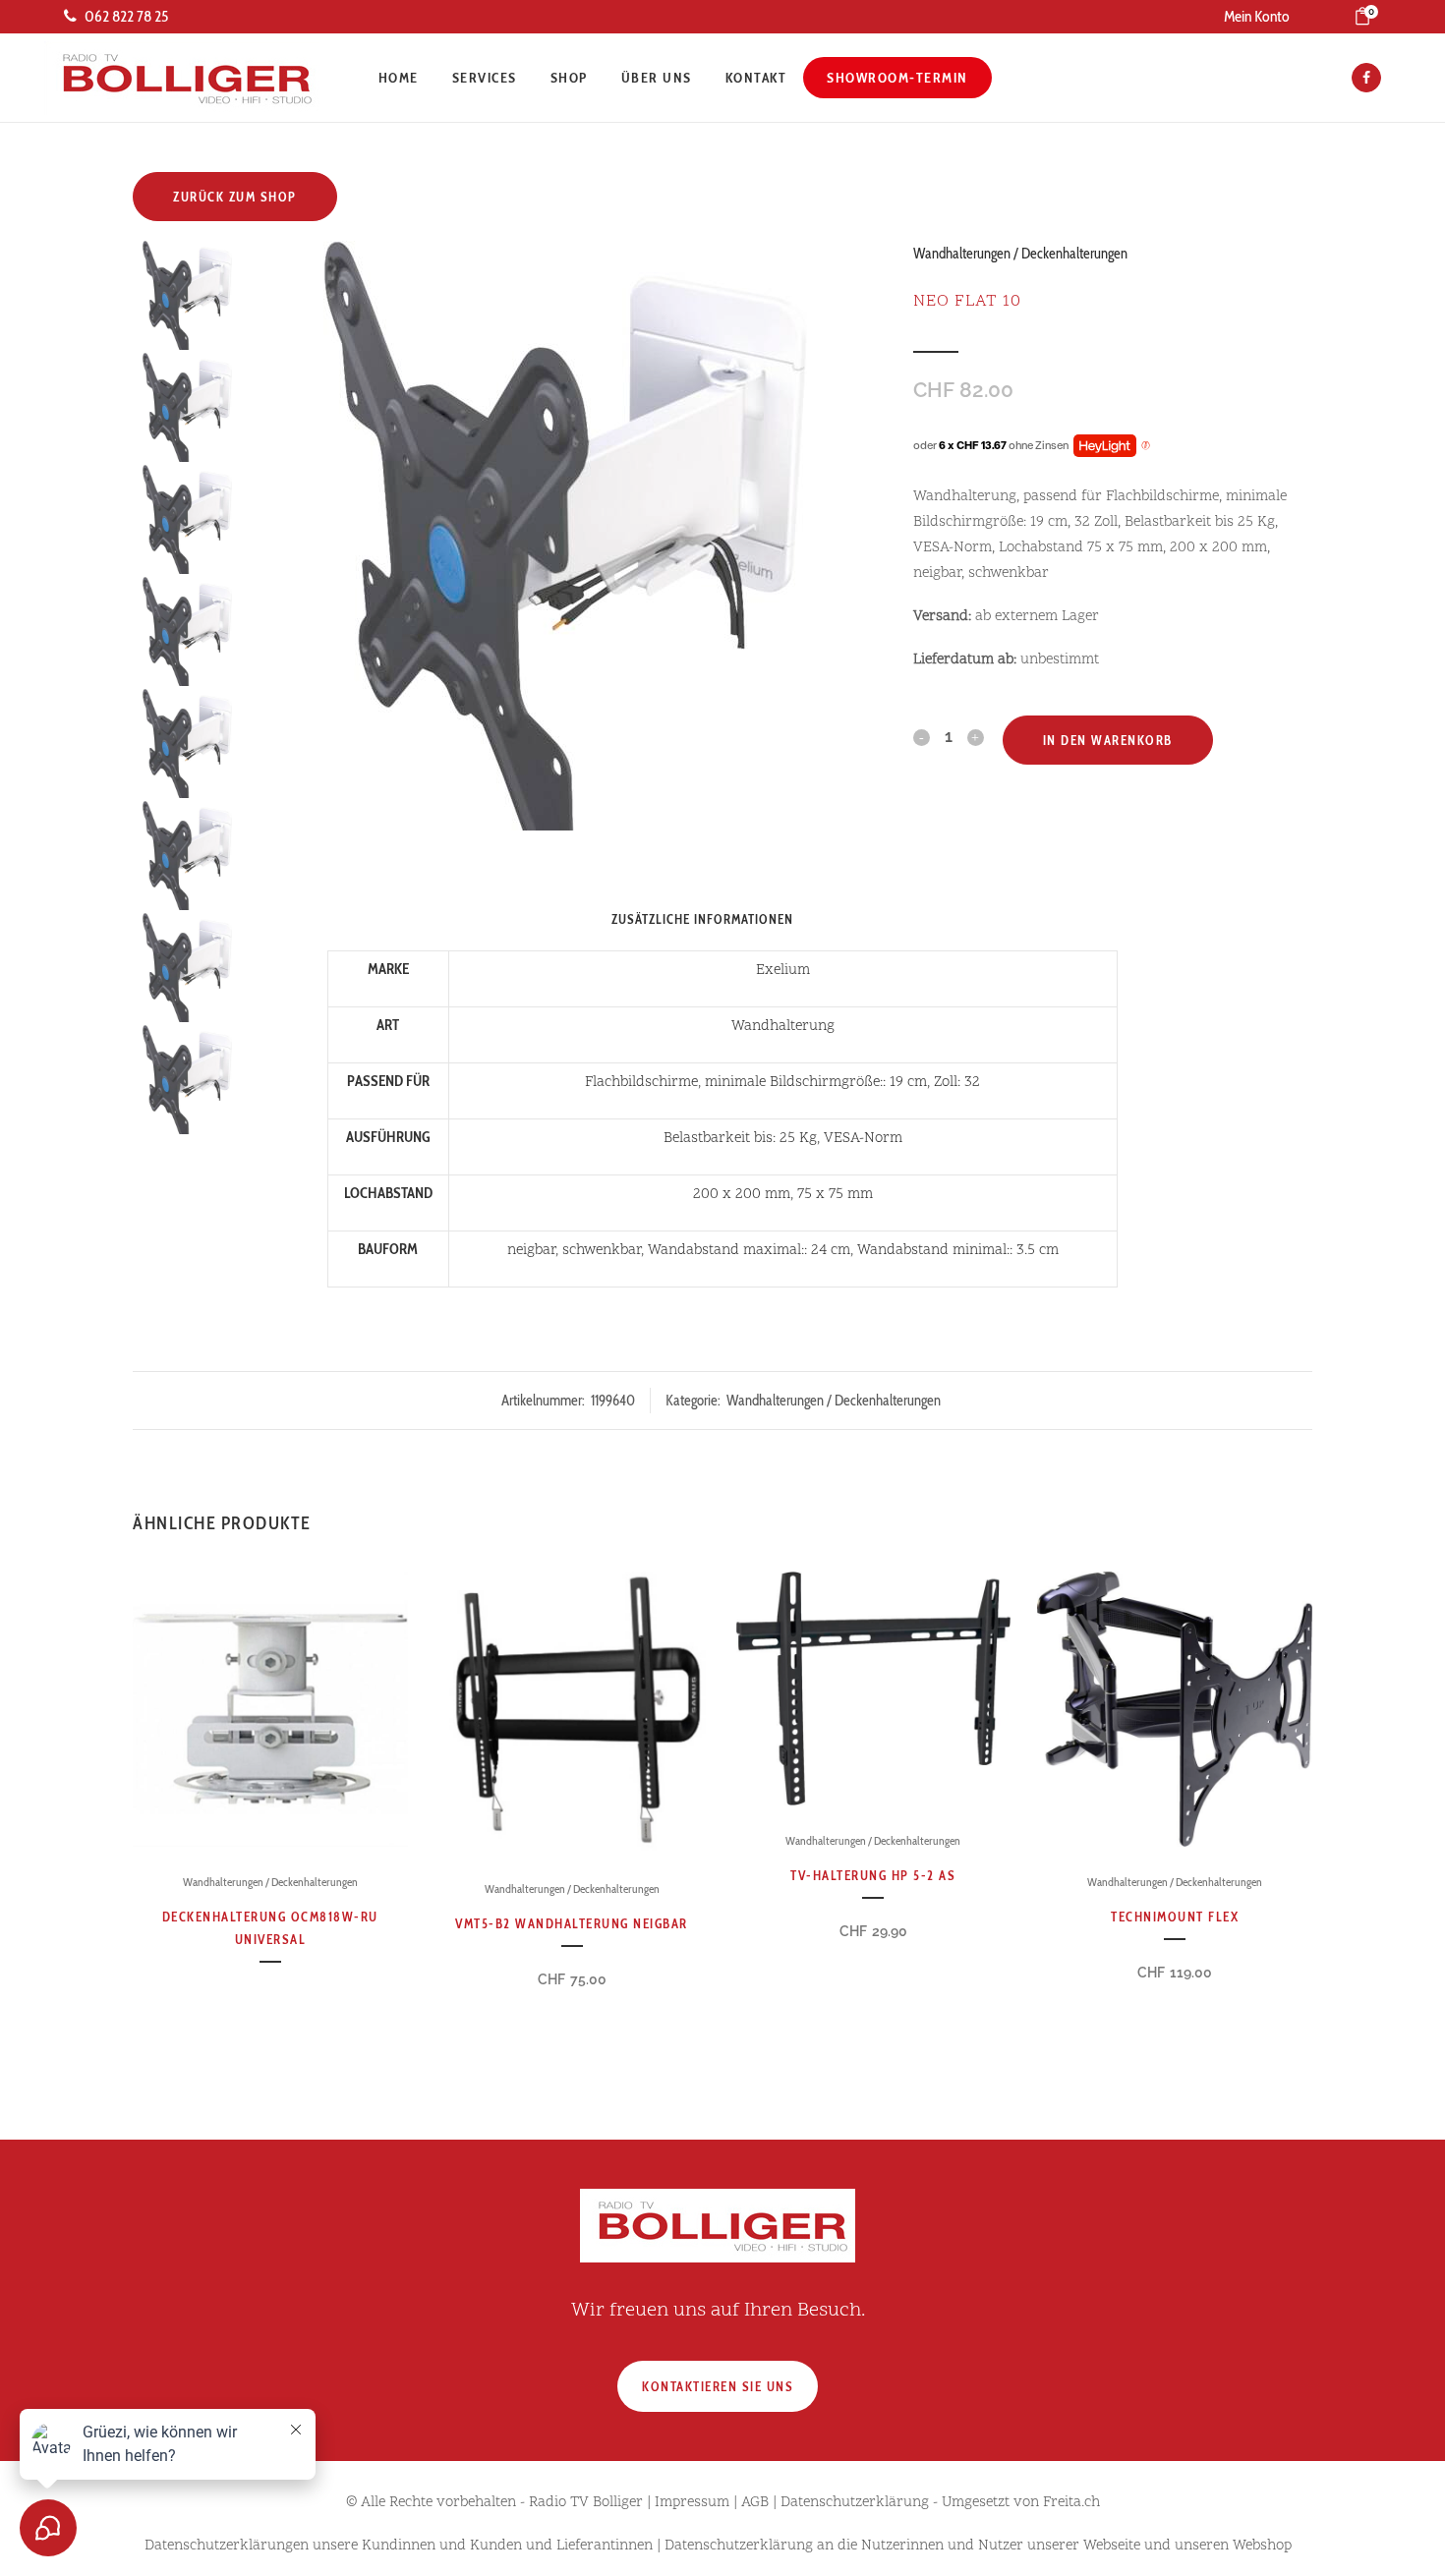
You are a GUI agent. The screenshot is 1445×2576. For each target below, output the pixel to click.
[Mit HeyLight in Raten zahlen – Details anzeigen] (1146, 446)
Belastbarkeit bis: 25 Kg (740, 1139)
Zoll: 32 (957, 1083)
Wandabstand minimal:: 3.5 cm (958, 1251)
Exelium (783, 971)
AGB (755, 2503)
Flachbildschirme (641, 1083)
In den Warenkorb (1108, 740)
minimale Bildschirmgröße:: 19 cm (816, 1083)
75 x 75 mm (835, 1195)
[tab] (821, 919)
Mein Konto (1257, 16)
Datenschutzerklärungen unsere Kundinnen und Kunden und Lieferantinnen (399, 2546)
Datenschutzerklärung (855, 2503)
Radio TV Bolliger (586, 2503)
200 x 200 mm (742, 1195)
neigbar (531, 1251)
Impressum (692, 2503)
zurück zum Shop (235, 197)
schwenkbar (602, 1251)
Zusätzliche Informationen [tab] (702, 919)
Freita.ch (1071, 2503)
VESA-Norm (863, 1139)
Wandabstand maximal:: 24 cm (749, 1251)
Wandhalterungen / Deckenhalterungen (1020, 254)
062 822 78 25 (126, 16)
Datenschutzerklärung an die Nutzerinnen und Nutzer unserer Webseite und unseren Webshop (978, 2546)
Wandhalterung (783, 1027)
